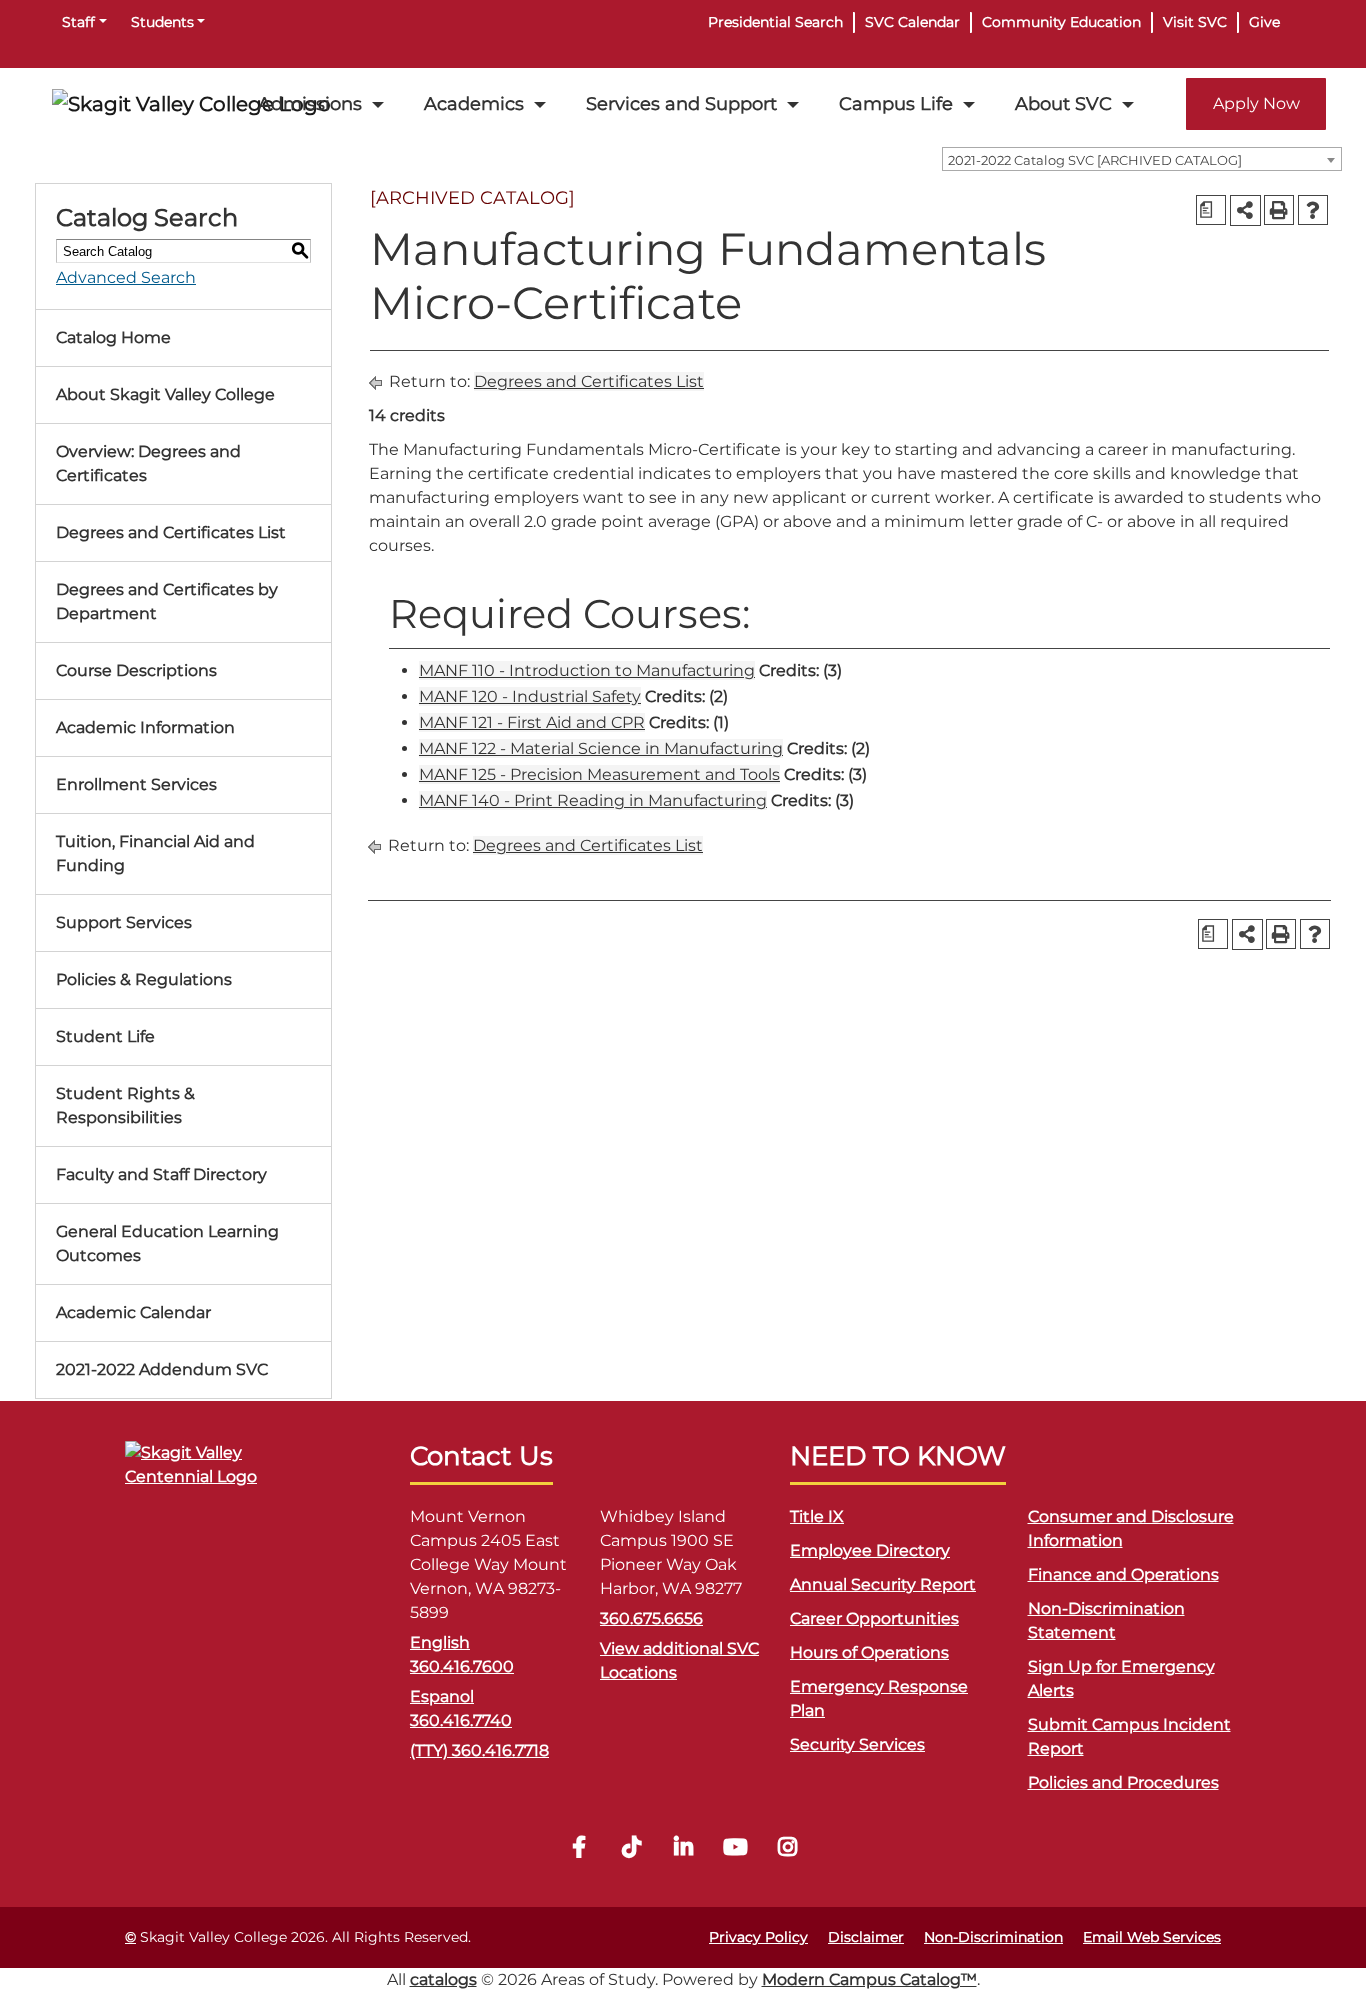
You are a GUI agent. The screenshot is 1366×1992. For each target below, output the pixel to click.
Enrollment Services (136, 784)
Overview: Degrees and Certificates (148, 463)
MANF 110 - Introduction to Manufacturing (587, 670)
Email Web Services (1152, 1937)
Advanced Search (126, 277)
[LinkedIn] (683, 1849)
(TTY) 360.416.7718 (479, 1750)
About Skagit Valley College (165, 394)
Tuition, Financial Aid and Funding (155, 853)
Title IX (817, 1516)
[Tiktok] (631, 1849)
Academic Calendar (133, 1312)
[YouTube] (735, 1849)
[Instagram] (787, 1849)
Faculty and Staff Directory (161, 1174)
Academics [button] (474, 103)
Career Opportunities (874, 1618)
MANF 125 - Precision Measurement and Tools (599, 774)
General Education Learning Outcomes (167, 1243)
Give (1264, 22)
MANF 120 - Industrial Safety (530, 696)
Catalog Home (113, 337)
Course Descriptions (136, 670)
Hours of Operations (869, 1652)
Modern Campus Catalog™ (869, 1979)
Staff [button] (78, 22)
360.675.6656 (651, 1618)
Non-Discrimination (993, 1937)
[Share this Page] (1245, 210)
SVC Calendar (912, 22)
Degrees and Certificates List (171, 532)
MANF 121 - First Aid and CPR (532, 722)
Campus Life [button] (896, 103)
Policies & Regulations (144, 979)
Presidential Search (775, 22)
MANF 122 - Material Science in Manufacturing (601, 748)
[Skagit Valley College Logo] (191, 104)
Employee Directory (870, 1550)
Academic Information (145, 727)
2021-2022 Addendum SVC (162, 1369)
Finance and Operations (1123, 1574)
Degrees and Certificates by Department (167, 601)
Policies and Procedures (1123, 1782)
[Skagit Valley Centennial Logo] (225, 1473)
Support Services (124, 922)
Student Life (105, 1036)
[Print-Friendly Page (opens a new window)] (1279, 210)
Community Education (1061, 22)
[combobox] (1142, 159)
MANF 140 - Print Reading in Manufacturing (593, 800)
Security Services (857, 1744)
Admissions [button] (310, 103)
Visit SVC (1195, 22)
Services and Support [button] (681, 103)
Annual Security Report (883, 1584)
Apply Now (1256, 103)
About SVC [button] (1063, 103)
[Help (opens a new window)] (1313, 210)
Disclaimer (866, 1937)
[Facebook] (579, 1849)
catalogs (443, 1979)
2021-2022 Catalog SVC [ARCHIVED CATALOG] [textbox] (1095, 160)
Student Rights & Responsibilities (125, 1105)
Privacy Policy (758, 1937)
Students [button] (162, 22)
